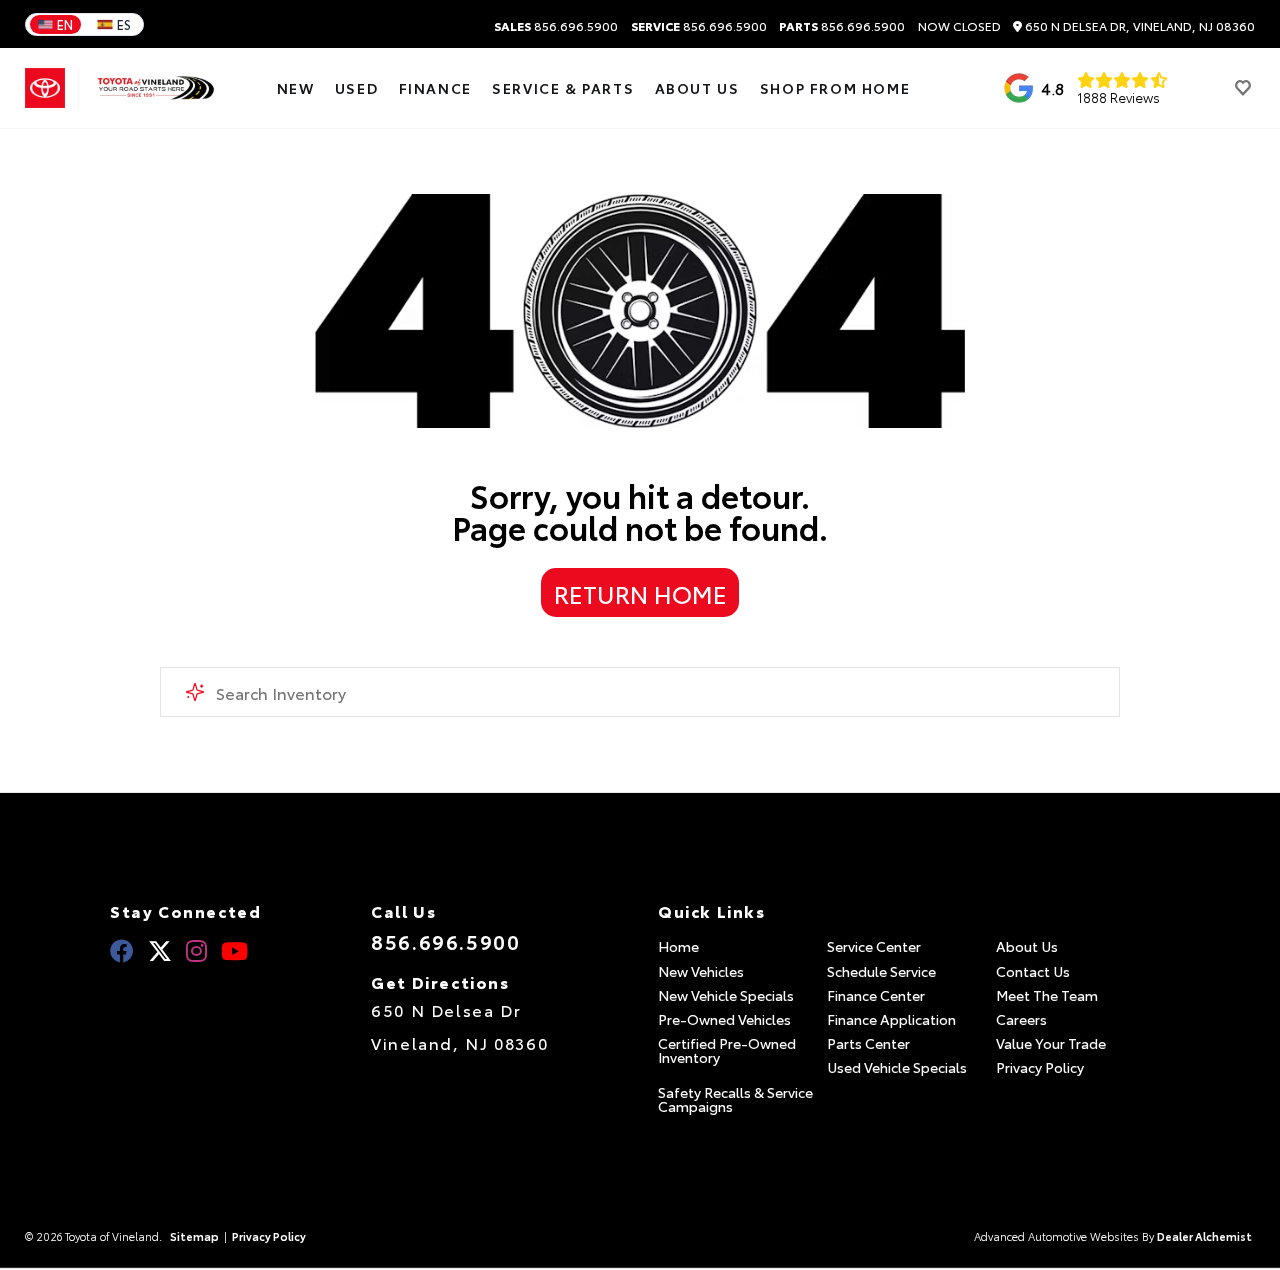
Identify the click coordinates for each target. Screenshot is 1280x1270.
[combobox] (640, 692)
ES (124, 24)
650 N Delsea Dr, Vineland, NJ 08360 (1138, 26)
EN (65, 24)
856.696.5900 (556, 26)
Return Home (640, 593)
